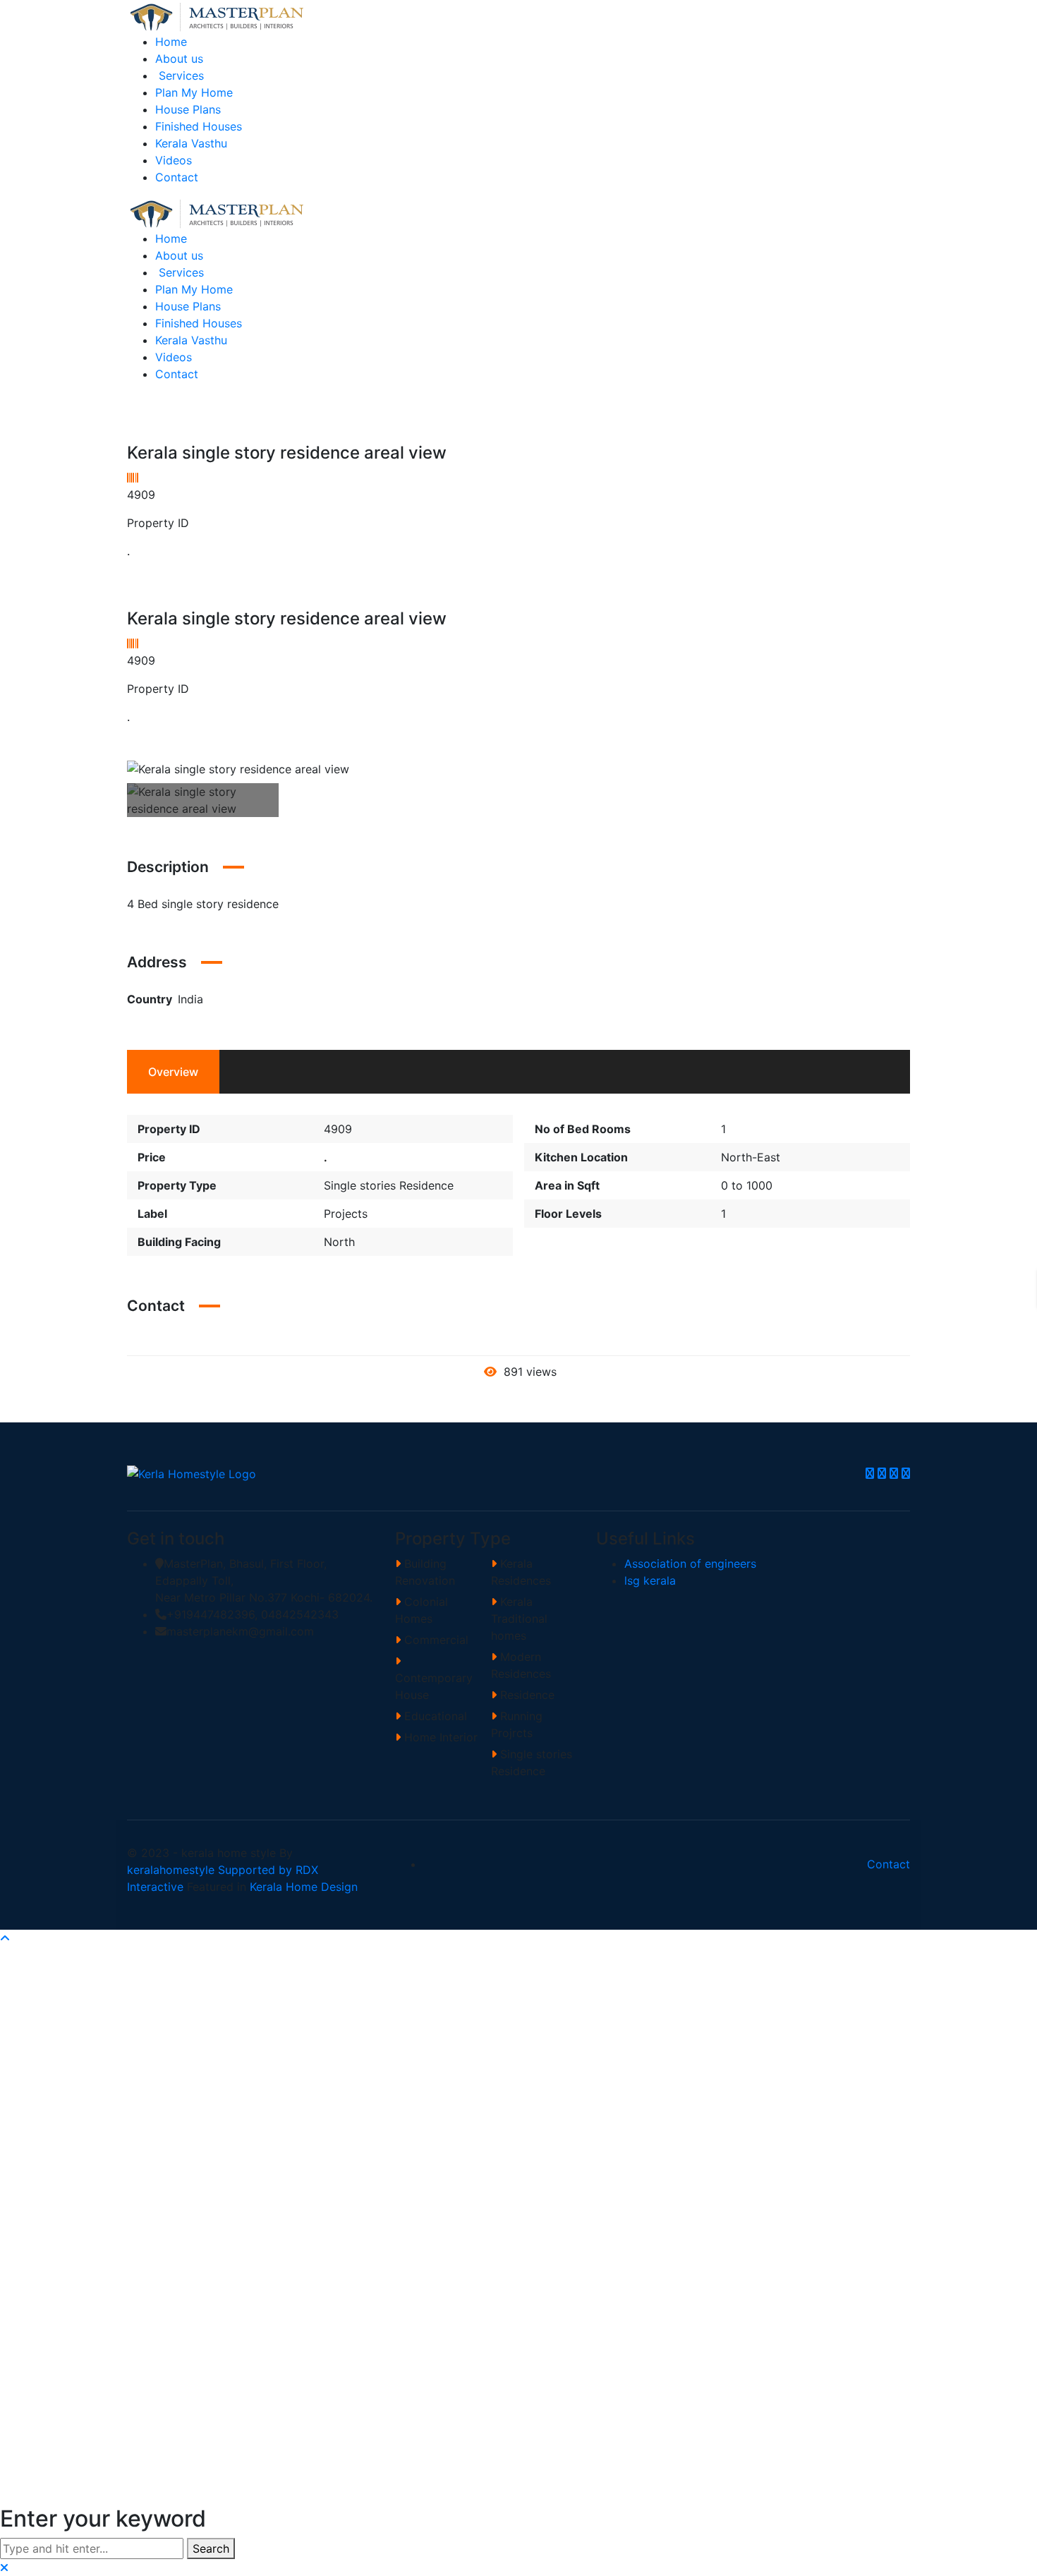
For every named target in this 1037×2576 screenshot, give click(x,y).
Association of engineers (690, 1564)
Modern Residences (521, 1665)
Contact (889, 1864)
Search (211, 2548)
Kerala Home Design (304, 1887)
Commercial (435, 1640)
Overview (173, 1072)
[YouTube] (894, 1473)
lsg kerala (650, 1580)
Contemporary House (434, 1686)
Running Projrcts (517, 1724)
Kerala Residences (521, 1572)
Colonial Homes (422, 1610)
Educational (434, 1716)
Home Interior (439, 1737)
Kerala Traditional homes (519, 1619)
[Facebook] (870, 1473)
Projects (346, 1214)
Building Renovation (425, 1572)
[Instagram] (882, 1473)
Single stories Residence (389, 1185)
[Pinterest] (906, 1473)
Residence (526, 1695)
